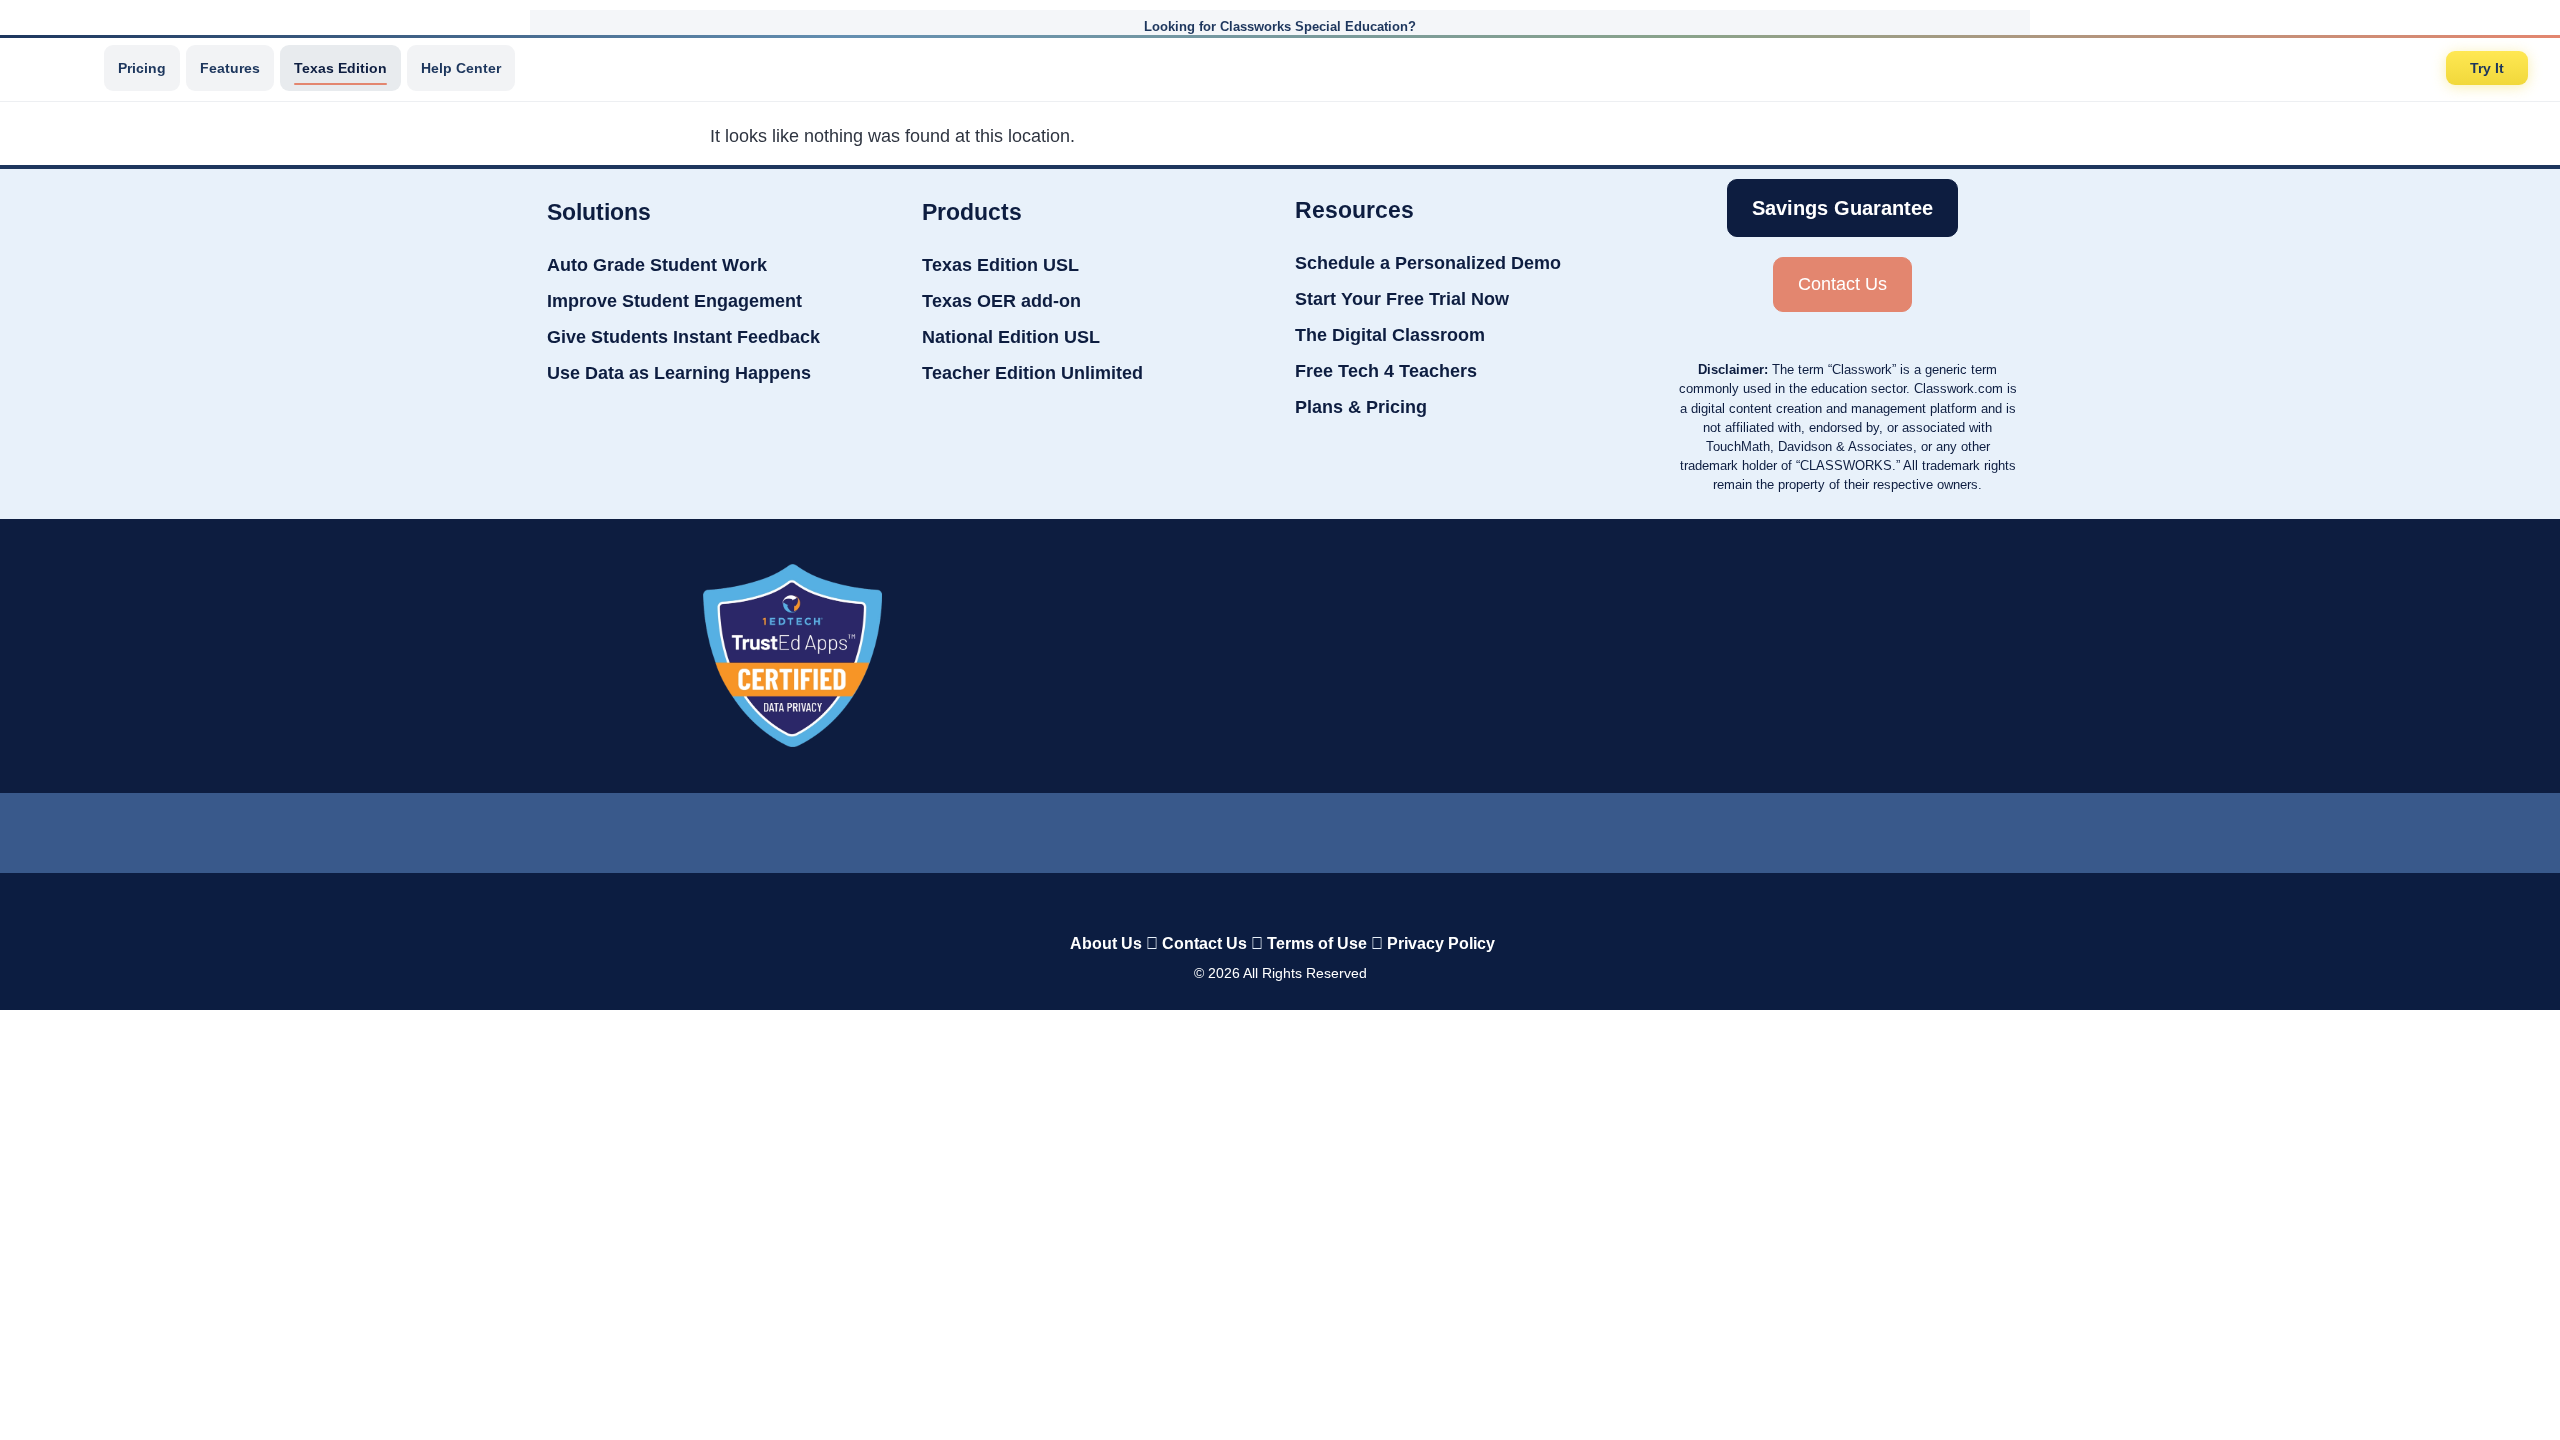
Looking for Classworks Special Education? (1280, 26)
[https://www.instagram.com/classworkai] (1360, 828)
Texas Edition (340, 68)
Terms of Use (1317, 943)
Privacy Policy (1441, 943)
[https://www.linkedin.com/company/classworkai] (1120, 828)
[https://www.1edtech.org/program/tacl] (792, 655)
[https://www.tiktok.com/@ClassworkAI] (1199, 828)
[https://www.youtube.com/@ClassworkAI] (1441, 828)
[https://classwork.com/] (1259, 901)
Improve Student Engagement (674, 301)
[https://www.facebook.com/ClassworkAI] (1279, 828)
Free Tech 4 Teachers (1386, 371)
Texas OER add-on (1001, 301)
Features (230, 68)
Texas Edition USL (1000, 265)
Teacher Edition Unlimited (1032, 373)
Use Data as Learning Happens (679, 373)
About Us (1106, 943)
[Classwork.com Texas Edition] (59, 68)
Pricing (142, 68)
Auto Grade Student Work (657, 265)
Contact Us (1204, 943)
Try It (2487, 68)
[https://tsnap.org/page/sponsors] (1793, 656)
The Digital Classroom (1390, 335)
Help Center (461, 68)
